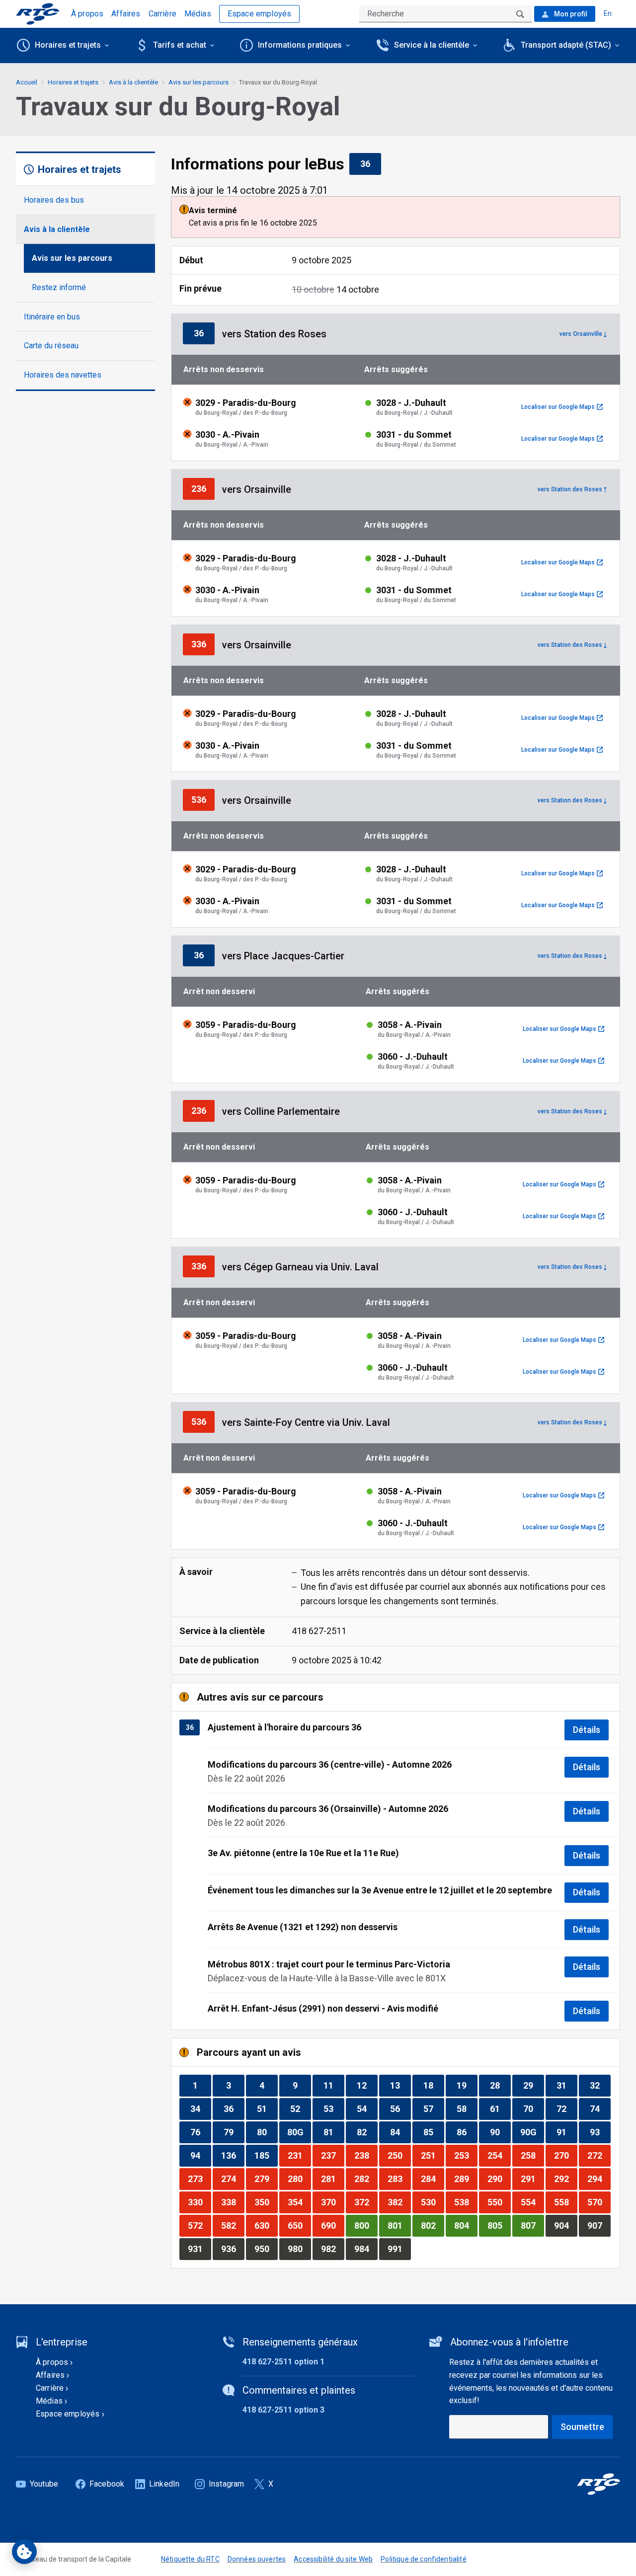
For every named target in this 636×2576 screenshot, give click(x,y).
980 (299, 2249)
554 (532, 2202)
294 (599, 2179)
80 (267, 2132)
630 (266, 2225)
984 (366, 2249)
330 (199, 2202)
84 (400, 2132)
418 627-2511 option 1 (283, 2362)
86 (467, 2132)
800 (366, 2225)
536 (203, 799)
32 (600, 2085)
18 (434, 2085)
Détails (587, 1730)
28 (500, 2085)
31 (567, 2085)
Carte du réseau (51, 346)
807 (532, 2225)
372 (366, 2202)
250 (399, 2155)
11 (334, 2085)
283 (399, 2179)
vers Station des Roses (570, 489)
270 (565, 2155)
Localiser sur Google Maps (562, 407)
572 (199, 2225)
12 (367, 2085)
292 (565, 2179)
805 (499, 2225)
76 (200, 2132)
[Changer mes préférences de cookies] (24, 2552)
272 (599, 2155)
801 (399, 2225)
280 (299, 2179)
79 (234, 2132)
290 (499, 2179)
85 (434, 2132)
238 (366, 2155)
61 (500, 2108)
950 (266, 2249)
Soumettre (582, 2427)
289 (466, 2179)
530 (432, 2202)
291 (532, 2179)
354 (299, 2202)
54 (367, 2108)
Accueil (27, 82)
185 (266, 2155)
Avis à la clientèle (57, 229)
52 (300, 2108)
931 (199, 2249)
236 (203, 488)
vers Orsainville (581, 334)
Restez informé (59, 287)
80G (299, 2132)
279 (266, 2179)
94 (200, 2155)
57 (434, 2108)
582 (233, 2225)
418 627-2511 (319, 1631)
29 (533, 2085)
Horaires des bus (54, 200)
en (608, 13)
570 (599, 2202)
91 (567, 2132)
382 (399, 2202)
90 (500, 2132)
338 (233, 2202)
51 (267, 2108)
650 (299, 2225)
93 (600, 2132)
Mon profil (570, 14)
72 (567, 2108)
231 (299, 2155)
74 (600, 2108)
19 (467, 2085)
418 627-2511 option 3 (283, 2410)
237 (332, 2155)
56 (400, 2108)
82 (367, 2132)
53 (334, 2108)
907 (599, 2225)
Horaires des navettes (63, 375)
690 (332, 2225)
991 (399, 2249)
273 (199, 2179)
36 (370, 163)
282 (366, 2179)
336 (203, 644)
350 (266, 2202)
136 (233, 2155)
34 (200, 2108)
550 (499, 2202)
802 (432, 2225)
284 (432, 2179)
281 (332, 2179)
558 (565, 2202)
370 (332, 2202)
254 (499, 2155)
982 (332, 2249)
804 (466, 2225)
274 (233, 2179)
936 (233, 2249)
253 (466, 2155)
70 (533, 2108)
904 (565, 2225)
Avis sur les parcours (72, 258)
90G (532, 2132)
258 (532, 2155)
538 (466, 2202)
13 (400, 2085)
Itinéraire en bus (52, 317)
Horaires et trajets (73, 82)
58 (467, 2108)
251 (432, 2155)
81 (334, 2132)
